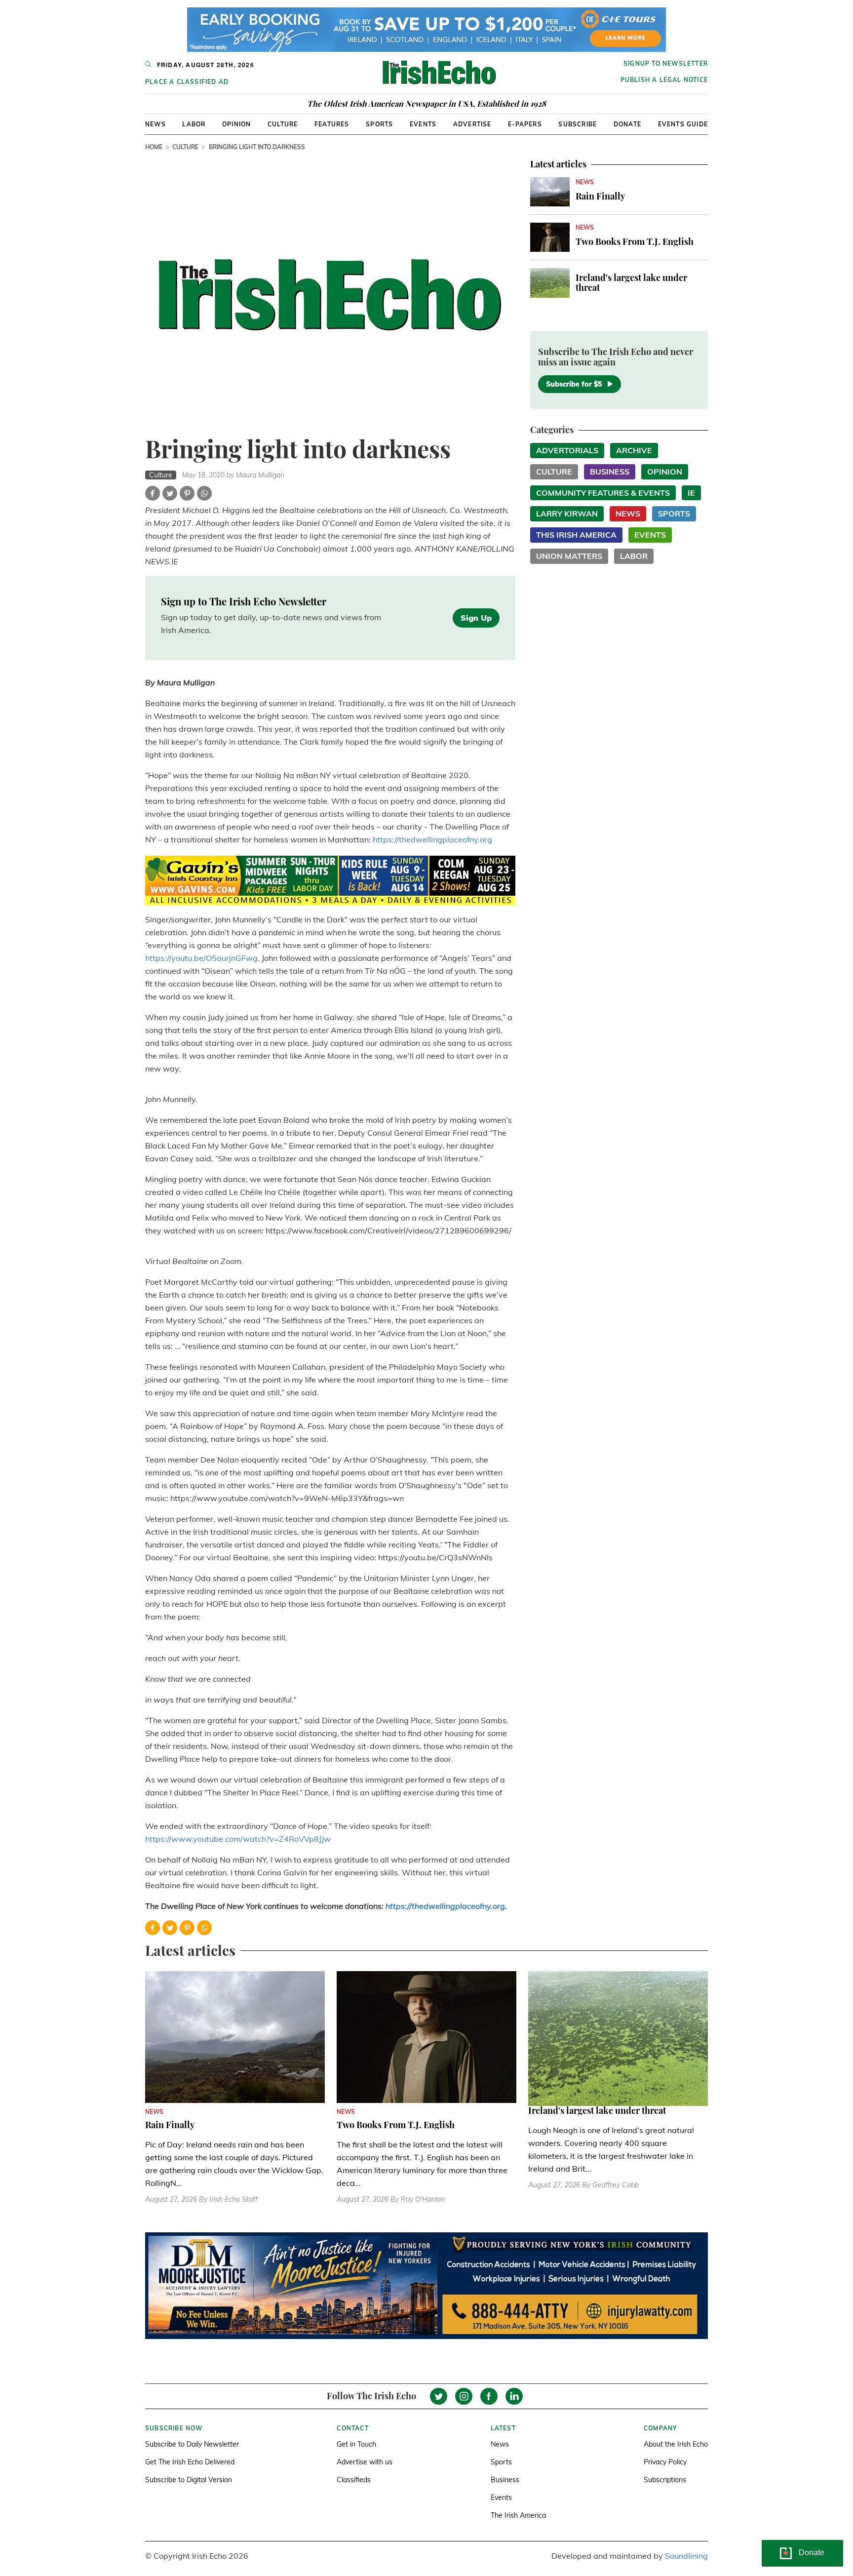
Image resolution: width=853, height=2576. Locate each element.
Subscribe (578, 124)
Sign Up (476, 618)
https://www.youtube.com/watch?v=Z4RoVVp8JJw (238, 1839)
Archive (634, 450)
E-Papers (525, 124)
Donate (627, 124)
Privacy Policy (665, 2462)
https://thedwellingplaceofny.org (432, 839)
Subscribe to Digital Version (189, 2480)
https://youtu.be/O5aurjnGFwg (201, 958)
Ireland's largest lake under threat (631, 282)
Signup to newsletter (666, 63)
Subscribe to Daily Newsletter (192, 2444)
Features (332, 124)
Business (610, 472)
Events (423, 124)
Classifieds (354, 2480)
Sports (379, 124)
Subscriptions (665, 2480)
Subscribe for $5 (574, 384)
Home (154, 147)
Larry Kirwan (567, 514)
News (155, 124)
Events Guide (683, 124)
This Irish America (576, 535)
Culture (283, 124)
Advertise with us (365, 2462)
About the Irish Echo (676, 2444)
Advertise (472, 124)
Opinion (236, 124)
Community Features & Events (603, 493)
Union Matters (569, 556)
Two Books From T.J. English (635, 241)
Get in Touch (356, 2444)
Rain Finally (600, 196)
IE (691, 493)
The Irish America (518, 2515)
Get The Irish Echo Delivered (190, 2462)
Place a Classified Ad (187, 82)
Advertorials (567, 450)
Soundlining (686, 2556)
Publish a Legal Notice (664, 80)
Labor (194, 124)
